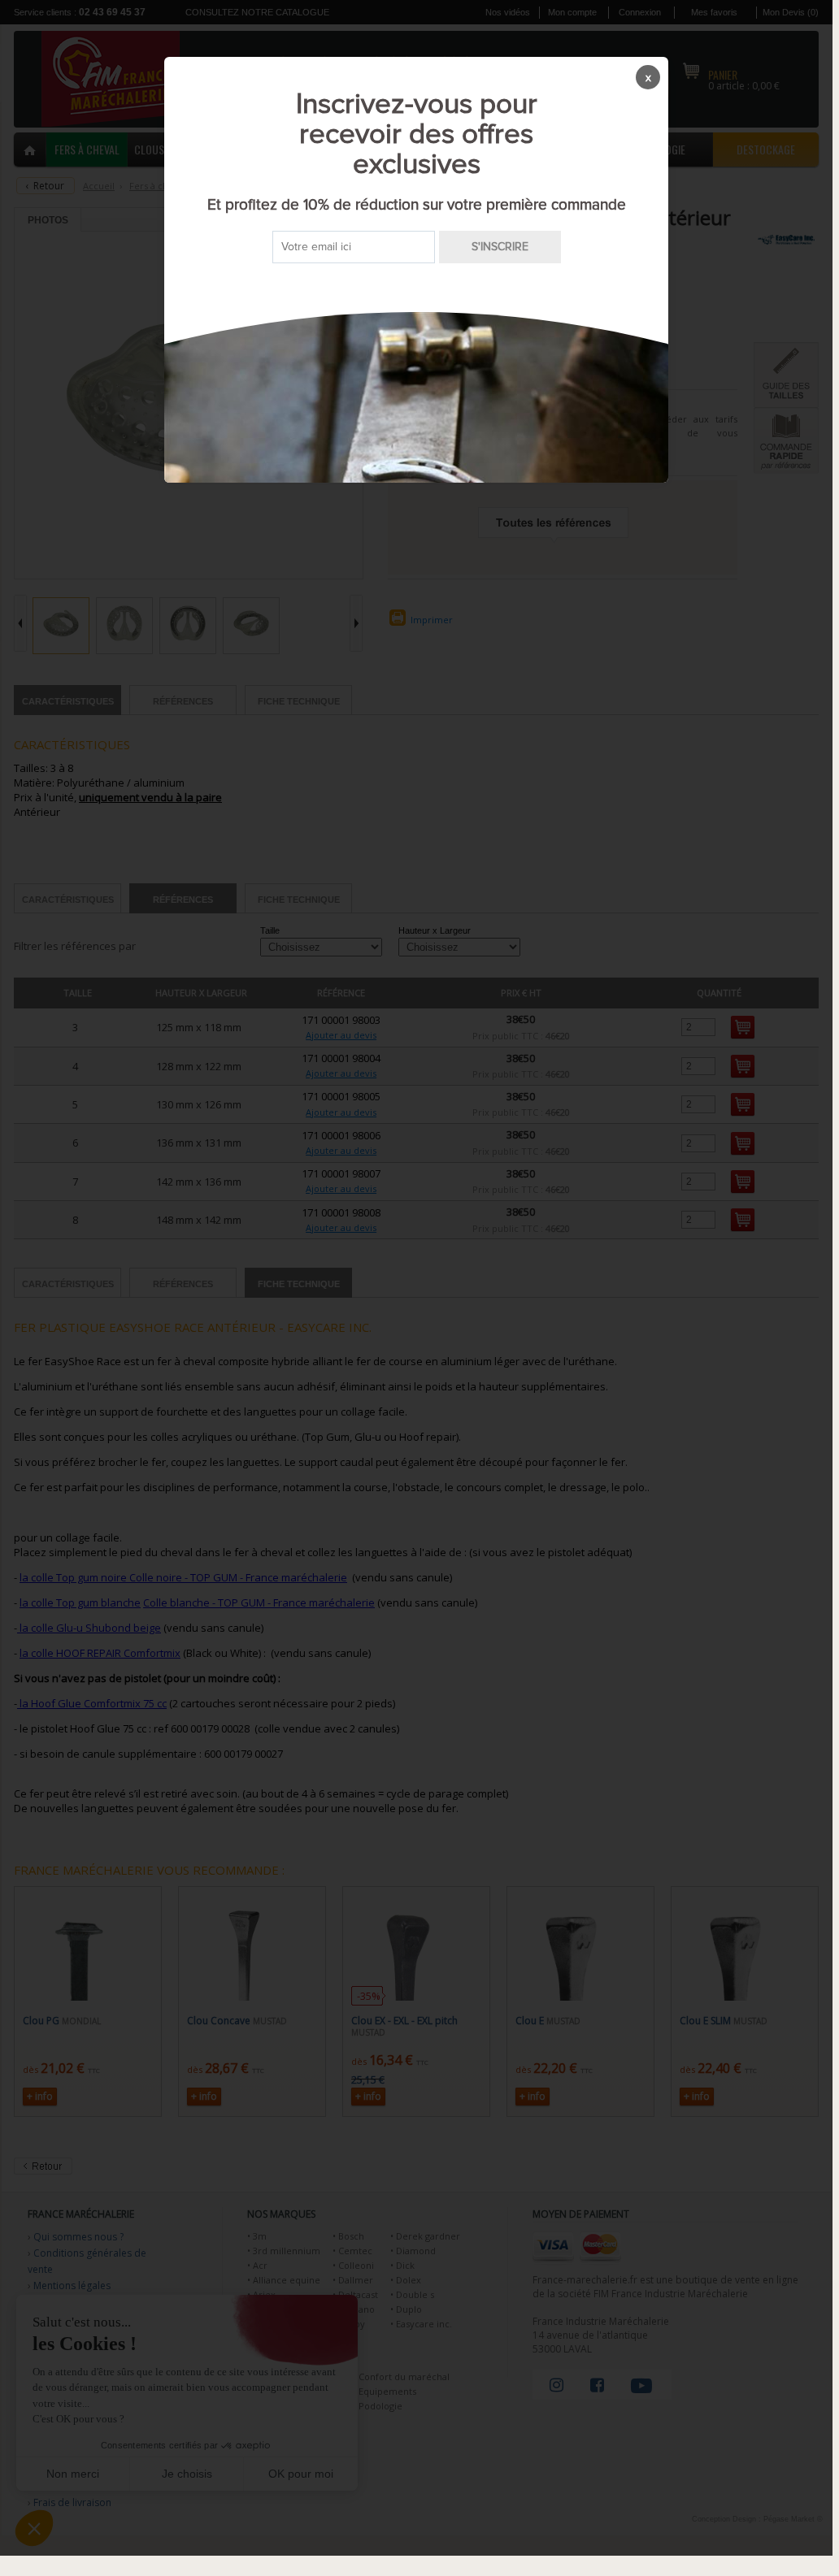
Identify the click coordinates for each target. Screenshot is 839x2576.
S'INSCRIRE (500, 247)
